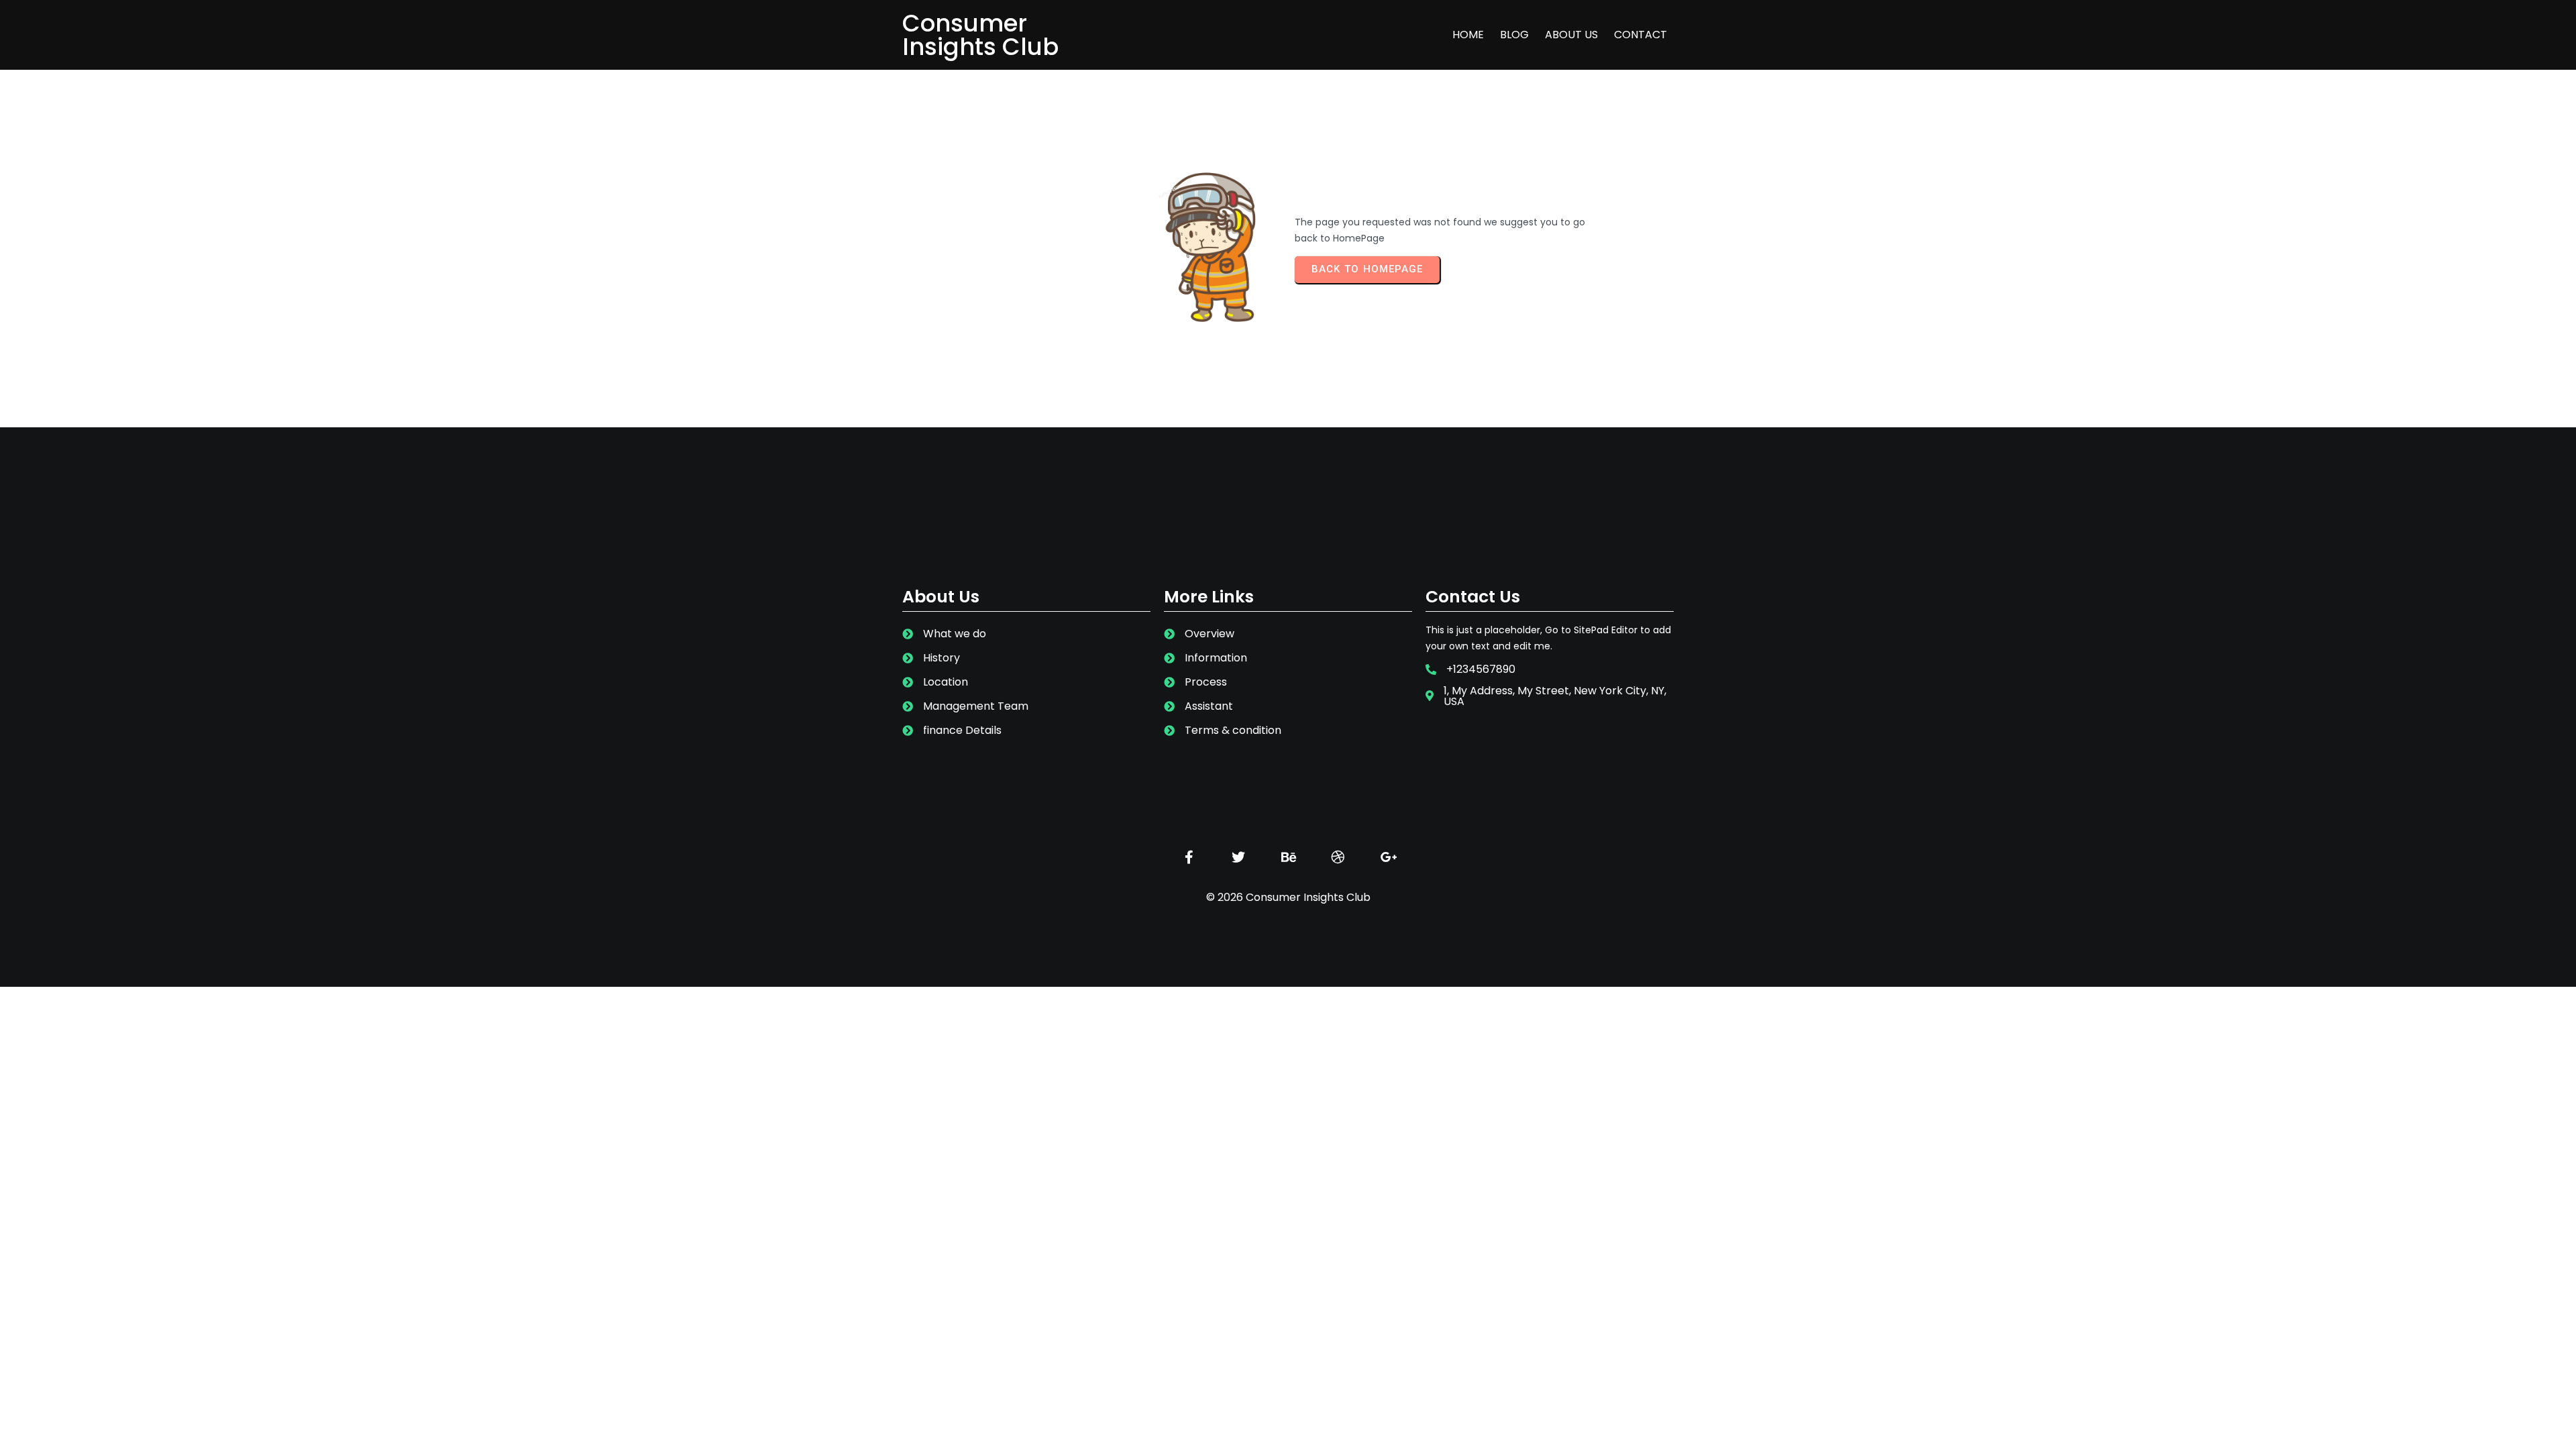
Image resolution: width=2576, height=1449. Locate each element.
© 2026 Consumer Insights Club (1288, 897)
